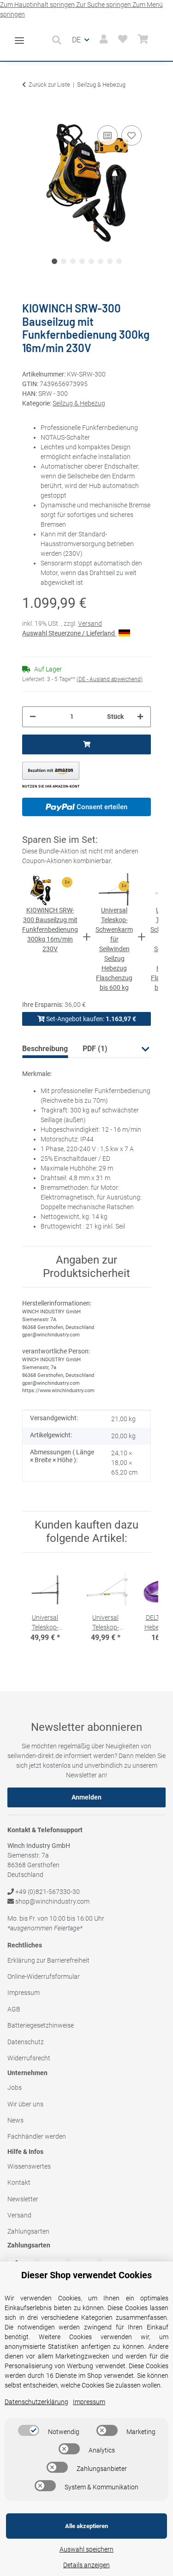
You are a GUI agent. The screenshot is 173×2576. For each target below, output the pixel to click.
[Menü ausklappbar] (19, 37)
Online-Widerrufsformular (44, 1976)
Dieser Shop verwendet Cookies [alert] (86, 2275)
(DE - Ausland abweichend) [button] (110, 679)
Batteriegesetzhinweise (41, 2025)
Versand (90, 623)
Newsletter (23, 2199)
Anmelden (86, 1797)
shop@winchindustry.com (52, 1901)
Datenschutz (26, 2042)
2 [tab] (64, 261)
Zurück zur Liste (49, 85)
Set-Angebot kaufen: (90, 1019)
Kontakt (19, 2182)
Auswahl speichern (86, 2549)
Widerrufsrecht (29, 2058)
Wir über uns (25, 2104)
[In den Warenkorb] (30, 109)
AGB (14, 2009)
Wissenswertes (29, 2166)
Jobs (15, 2088)
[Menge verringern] (33, 717)
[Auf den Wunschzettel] (131, 135)
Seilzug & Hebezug (79, 403)
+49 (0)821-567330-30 (47, 1892)
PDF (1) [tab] (95, 1049)
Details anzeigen (86, 2565)
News (15, 2120)
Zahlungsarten (28, 2231)
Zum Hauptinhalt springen (38, 5)
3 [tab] (73, 261)
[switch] (29, 2430)
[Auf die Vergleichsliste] (107, 135)
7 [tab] (110, 261)
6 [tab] (101, 261)
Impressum (24, 1993)
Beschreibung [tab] (45, 1049)
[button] (59, 40)
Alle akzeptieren (86, 2526)
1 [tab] (54, 261)
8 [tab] (119, 261)
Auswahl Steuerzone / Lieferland (69, 633)
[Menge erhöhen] (140, 717)
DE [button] (76, 40)
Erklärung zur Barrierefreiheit (48, 1960)
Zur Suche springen (104, 5)
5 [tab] (91, 261)
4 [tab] (82, 261)
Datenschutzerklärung (36, 2402)
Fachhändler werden (37, 2136)
